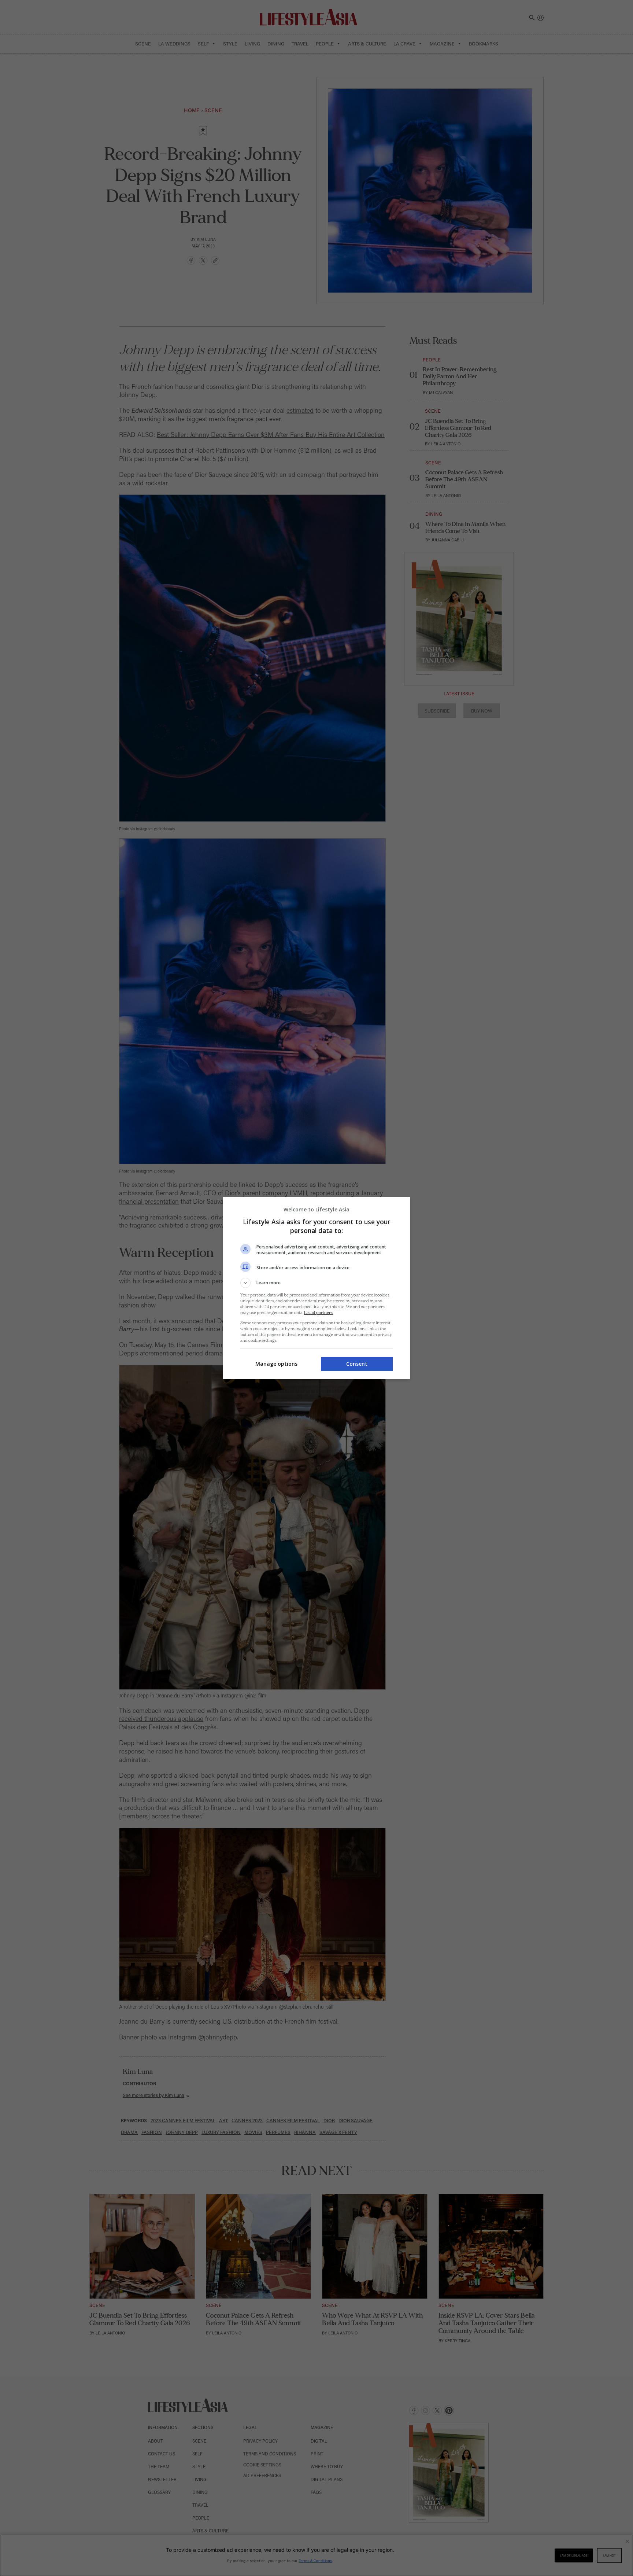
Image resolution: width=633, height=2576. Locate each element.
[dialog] (316, 1288)
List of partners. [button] (319, 1313)
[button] (316, 1283)
